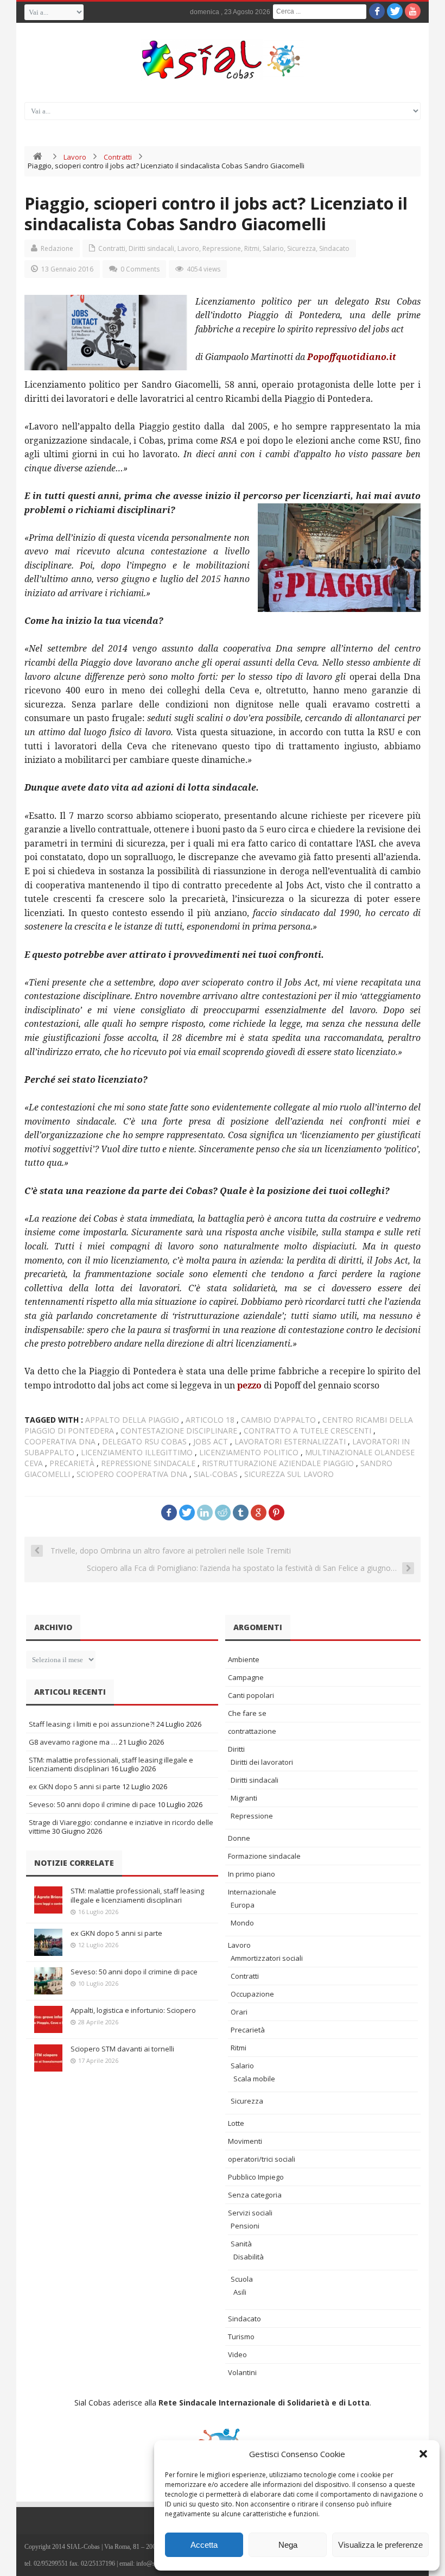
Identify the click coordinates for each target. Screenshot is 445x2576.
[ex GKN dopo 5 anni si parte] (48, 1942)
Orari (239, 2012)
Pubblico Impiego (256, 2177)
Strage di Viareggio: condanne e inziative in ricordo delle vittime (121, 1827)
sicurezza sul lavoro (289, 1474)
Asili (240, 2292)
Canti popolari (251, 1695)
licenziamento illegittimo (137, 1452)
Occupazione (252, 1994)
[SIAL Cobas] (223, 60)
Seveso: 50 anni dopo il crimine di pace (92, 1804)
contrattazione (252, 1731)
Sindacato (334, 248)
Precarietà (248, 2030)
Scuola (242, 2279)
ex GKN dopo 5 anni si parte (75, 1786)
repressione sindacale (148, 1463)
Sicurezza (301, 248)
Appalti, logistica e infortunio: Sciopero (133, 2010)
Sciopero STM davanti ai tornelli (122, 2049)
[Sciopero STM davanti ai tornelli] (48, 2058)
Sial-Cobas (216, 1474)
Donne (239, 1838)
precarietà (72, 1463)
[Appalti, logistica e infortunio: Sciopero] (48, 2019)
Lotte (236, 2123)
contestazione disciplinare (179, 1431)
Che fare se (247, 1713)
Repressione (222, 248)
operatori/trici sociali (262, 2159)
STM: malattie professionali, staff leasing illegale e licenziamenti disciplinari (137, 1895)
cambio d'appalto (278, 1420)
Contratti (118, 157)
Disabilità (249, 2257)
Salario (273, 248)
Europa (243, 1905)
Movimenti (245, 2141)
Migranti (244, 1798)
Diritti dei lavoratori (262, 1762)
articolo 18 (210, 1420)
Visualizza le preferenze (380, 2545)
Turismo (241, 2337)
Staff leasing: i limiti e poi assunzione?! (92, 1724)
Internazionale (252, 1892)
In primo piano (252, 1874)
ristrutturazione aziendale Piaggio (278, 1463)
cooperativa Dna (60, 1441)
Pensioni (245, 2226)
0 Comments (140, 269)
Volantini (242, 2372)
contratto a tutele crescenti (307, 1431)
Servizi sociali (250, 2213)
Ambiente (244, 1659)
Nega (288, 2545)
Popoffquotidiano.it (352, 357)
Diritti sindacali (151, 248)
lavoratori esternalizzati (290, 1441)
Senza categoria (255, 2195)
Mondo (242, 1923)
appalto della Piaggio (132, 1420)
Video (237, 2354)
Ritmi (252, 248)
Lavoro (75, 157)
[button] (423, 2454)
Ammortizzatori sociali (267, 1958)
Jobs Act (211, 1441)
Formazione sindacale (264, 1856)
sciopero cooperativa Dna (132, 1474)
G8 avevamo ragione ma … (73, 1742)
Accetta (204, 2545)
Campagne (246, 1677)
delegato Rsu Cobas (144, 1441)
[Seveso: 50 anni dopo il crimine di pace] (48, 1981)
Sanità (241, 2244)
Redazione (57, 248)
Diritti (236, 1749)
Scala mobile (254, 2079)
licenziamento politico (249, 1452)
